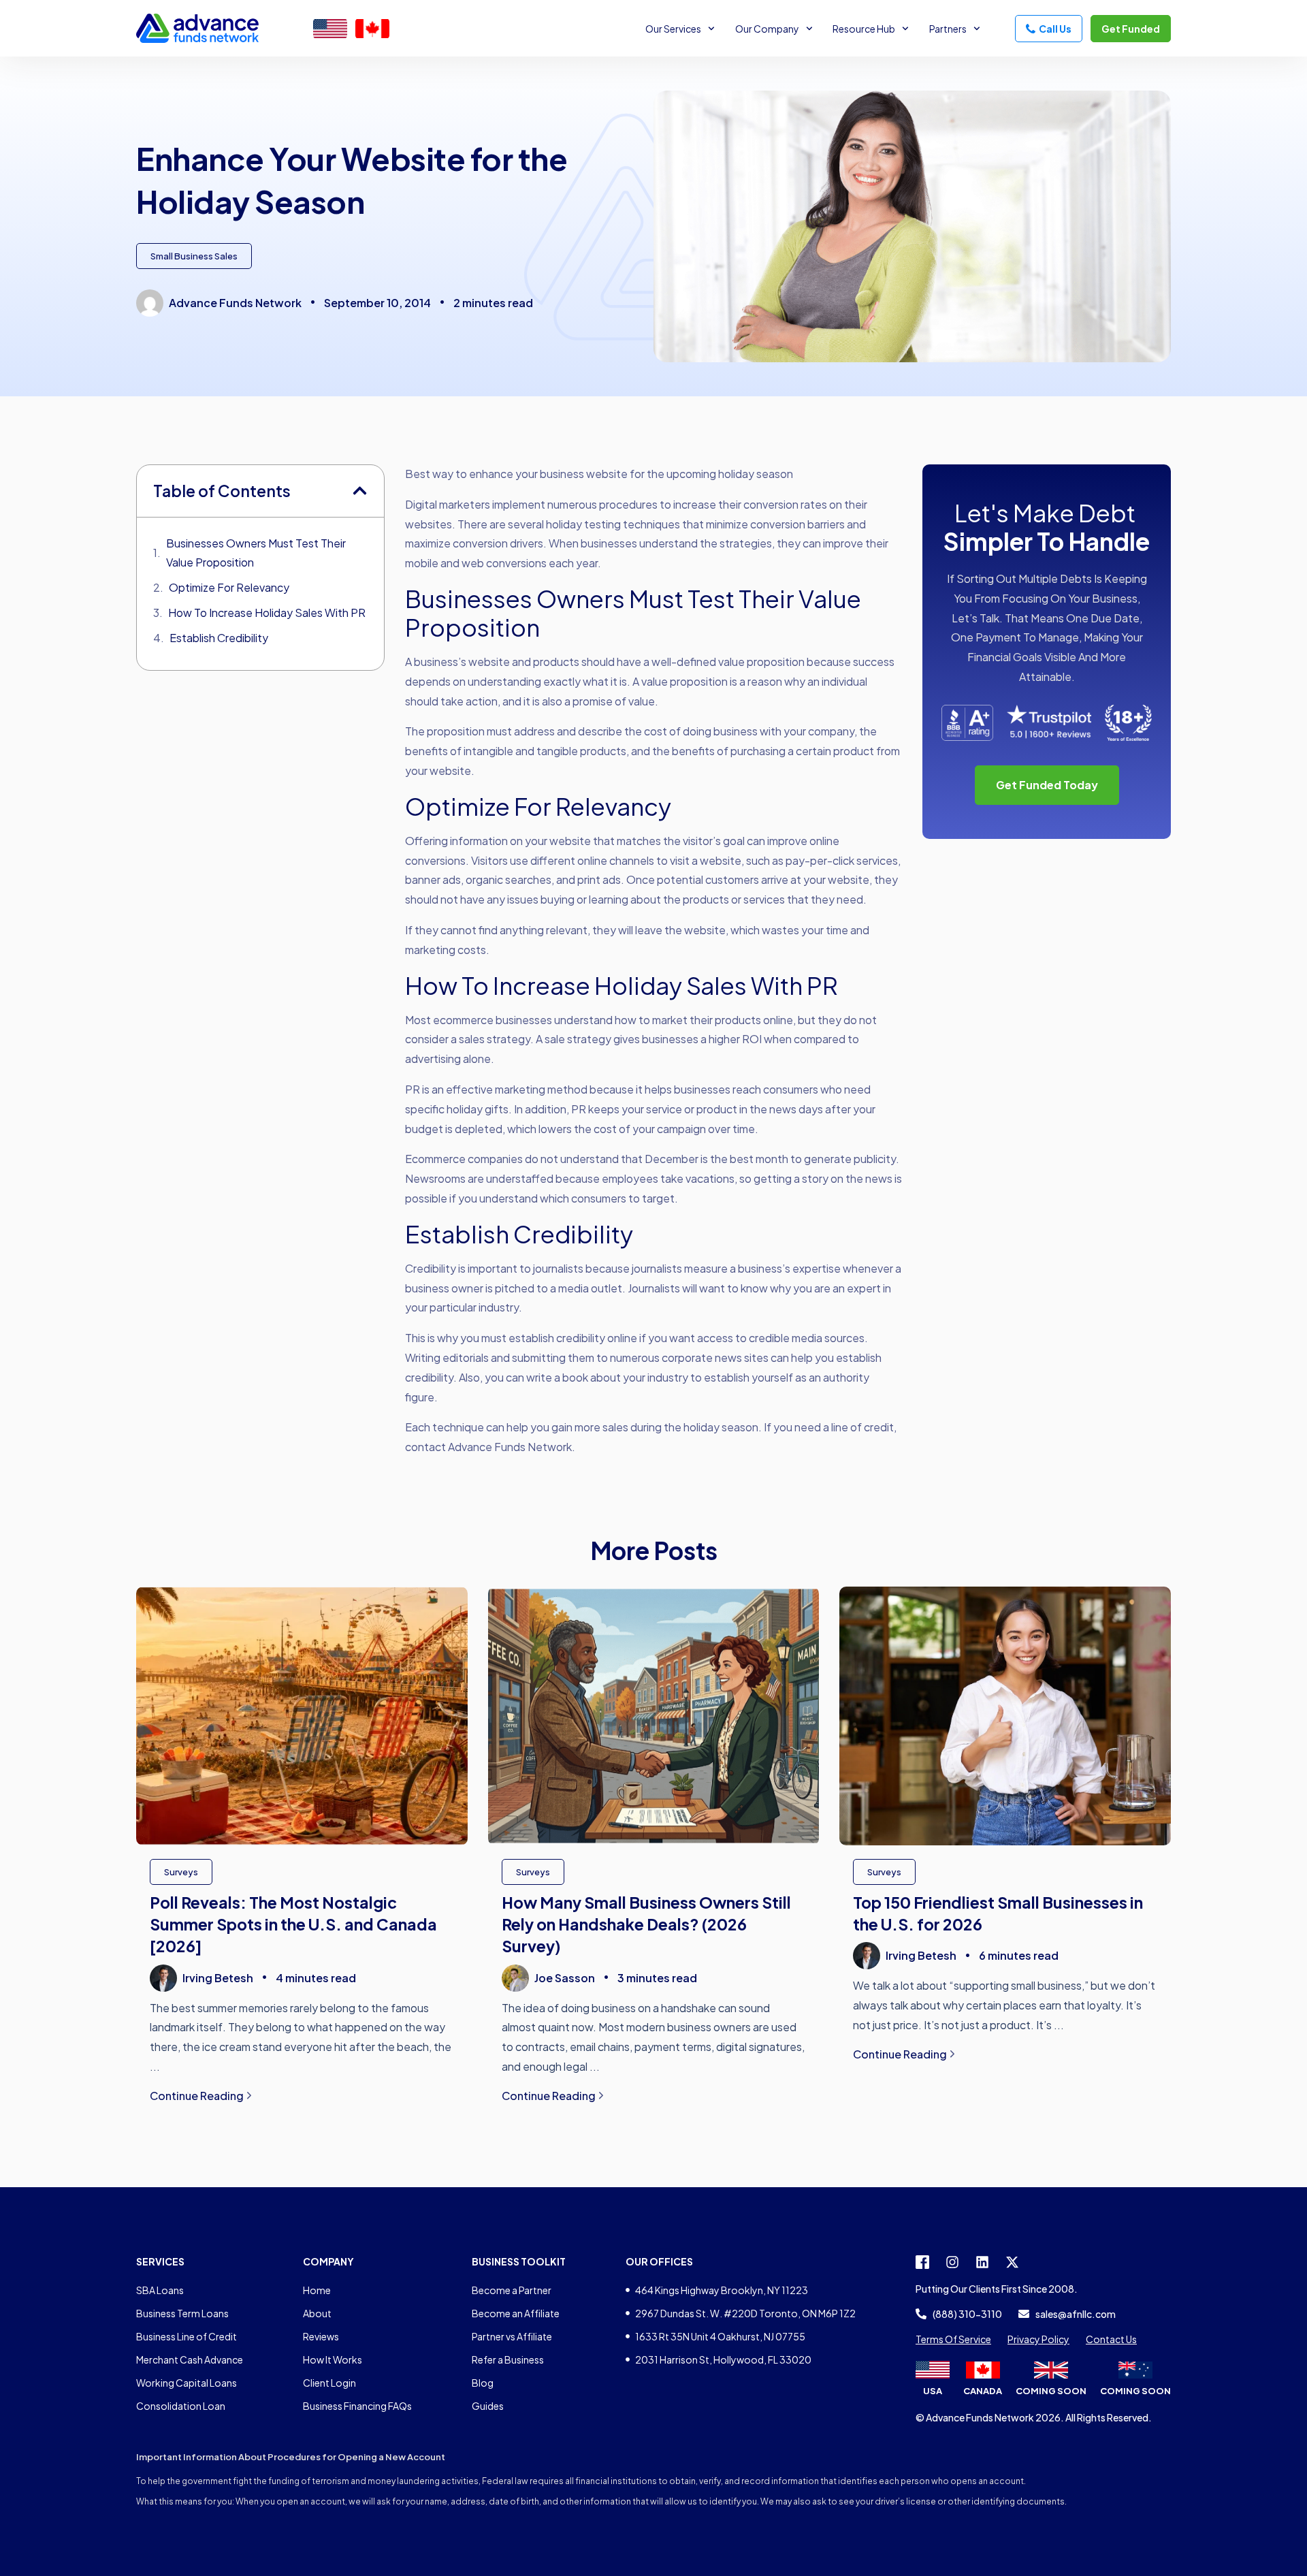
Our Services (673, 29)
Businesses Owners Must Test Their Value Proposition (256, 553)
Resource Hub (864, 29)
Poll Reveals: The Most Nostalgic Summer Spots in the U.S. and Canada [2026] (293, 1924)
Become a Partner (512, 2290)
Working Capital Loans (187, 2383)
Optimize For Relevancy (229, 587)
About (317, 2313)
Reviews (321, 2336)
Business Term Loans (182, 2313)
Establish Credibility (219, 638)
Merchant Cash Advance (190, 2359)
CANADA (983, 2391)
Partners (948, 29)
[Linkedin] (982, 2262)
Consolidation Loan (181, 2406)
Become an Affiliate (516, 2313)
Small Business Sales (194, 256)
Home (317, 2290)
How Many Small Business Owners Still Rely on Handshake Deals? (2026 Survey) (646, 1924)
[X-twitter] (1012, 2262)
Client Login (329, 2383)
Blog (483, 2383)
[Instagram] (952, 2262)
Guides (488, 2406)
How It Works (333, 2359)
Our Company (767, 29)
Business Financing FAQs (357, 2406)
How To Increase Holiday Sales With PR (267, 613)
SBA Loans (160, 2290)
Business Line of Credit (187, 2336)
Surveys (181, 1872)
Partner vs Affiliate (512, 2336)
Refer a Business (508, 2359)
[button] (360, 491)
